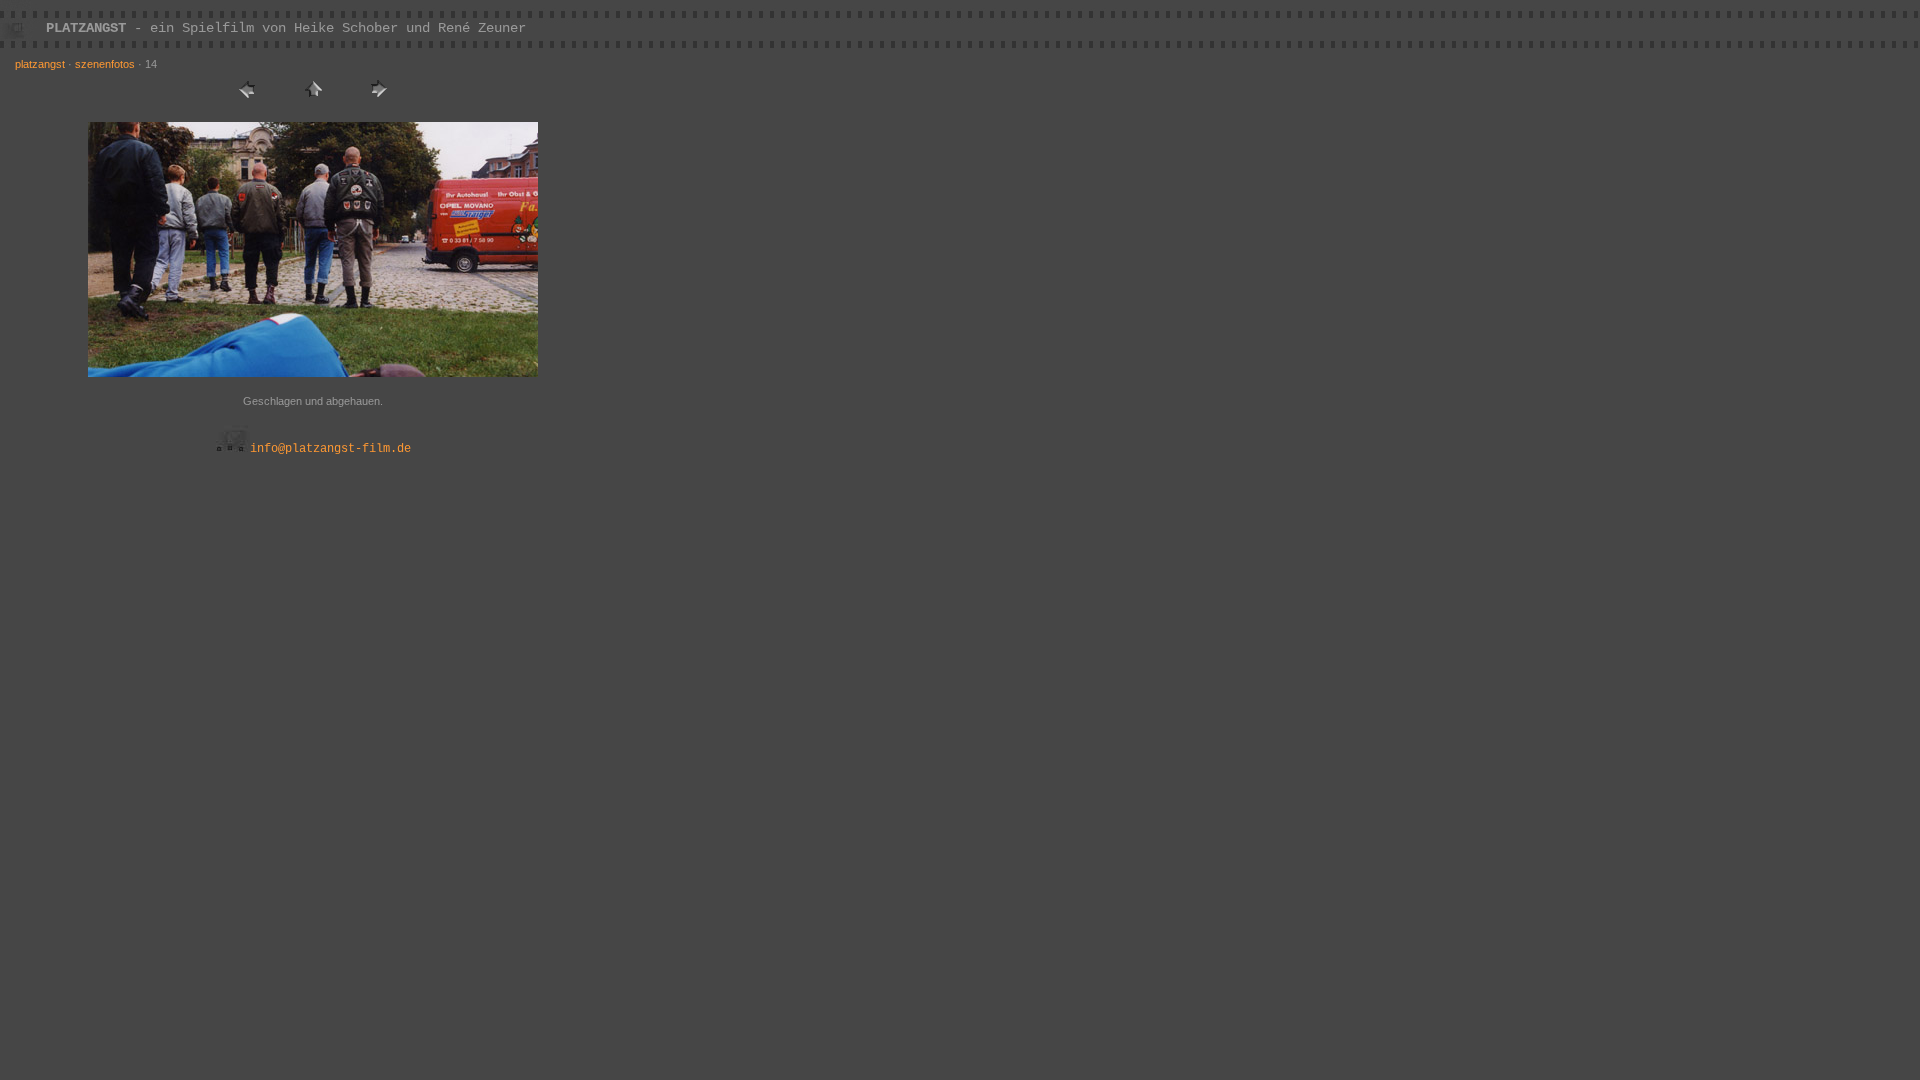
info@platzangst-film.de (330, 449)
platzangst (40, 64)
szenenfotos (105, 64)
